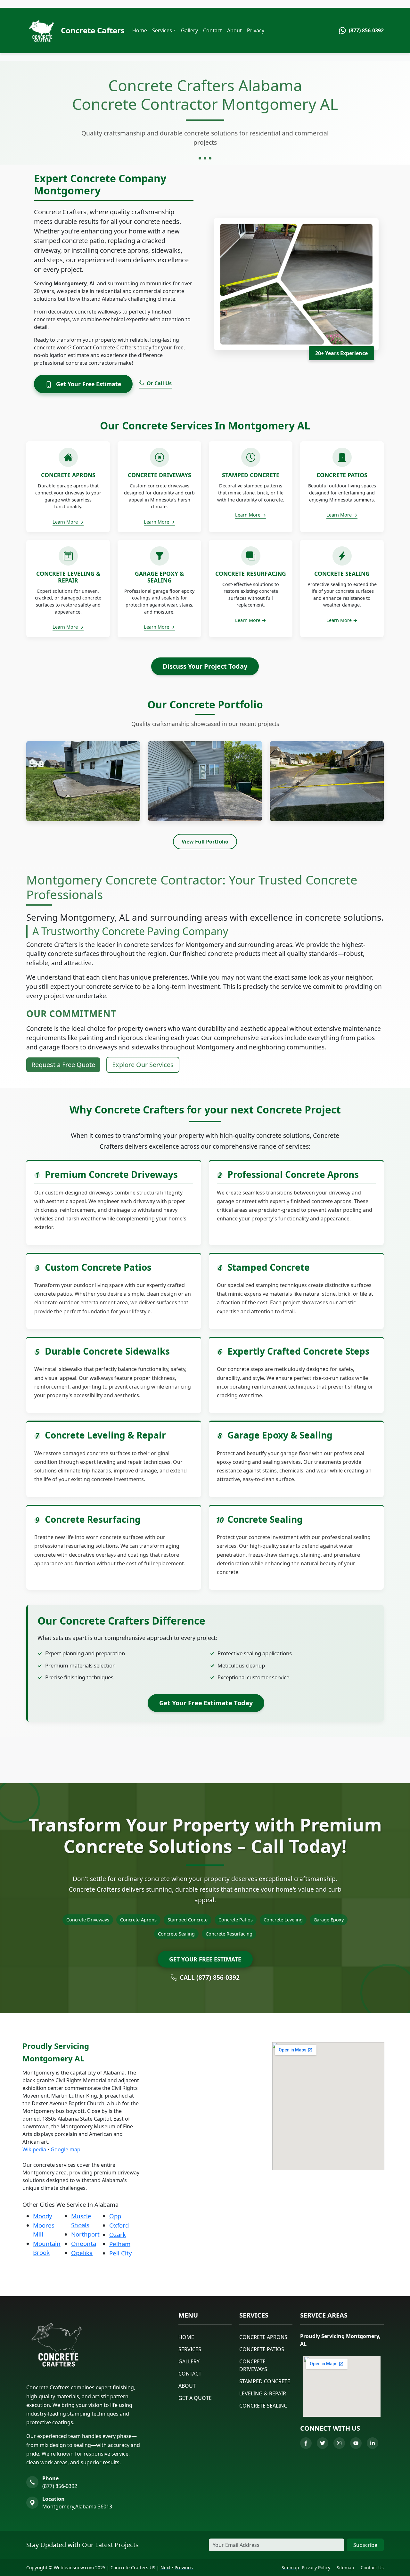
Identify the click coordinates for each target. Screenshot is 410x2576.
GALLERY (189, 2361)
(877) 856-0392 (60, 2486)
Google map (66, 2149)
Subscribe (365, 2545)
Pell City (121, 2253)
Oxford (119, 2225)
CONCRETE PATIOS (262, 2349)
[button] (164, 30)
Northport (85, 2234)
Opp (115, 2216)
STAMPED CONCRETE (265, 2381)
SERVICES (190, 2349)
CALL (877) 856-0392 (210, 1977)
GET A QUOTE (195, 2398)
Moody (43, 2216)
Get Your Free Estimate (88, 384)
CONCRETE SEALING (263, 2406)
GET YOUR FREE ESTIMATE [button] (205, 1959)
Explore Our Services (143, 1065)
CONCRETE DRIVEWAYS (253, 2365)
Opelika (82, 2253)
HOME (186, 2337)
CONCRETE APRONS (263, 2337)
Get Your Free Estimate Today (206, 1703)
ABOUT (187, 2386)
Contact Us (372, 2568)
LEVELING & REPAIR (263, 2393)
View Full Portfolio (205, 842)
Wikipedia (34, 2149)
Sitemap (345, 2568)
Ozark (118, 2234)
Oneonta (84, 2243)
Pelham (120, 2244)
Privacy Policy (316, 2568)
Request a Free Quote (63, 1065)
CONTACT (190, 2374)
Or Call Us (159, 383)
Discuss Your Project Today (205, 666)
